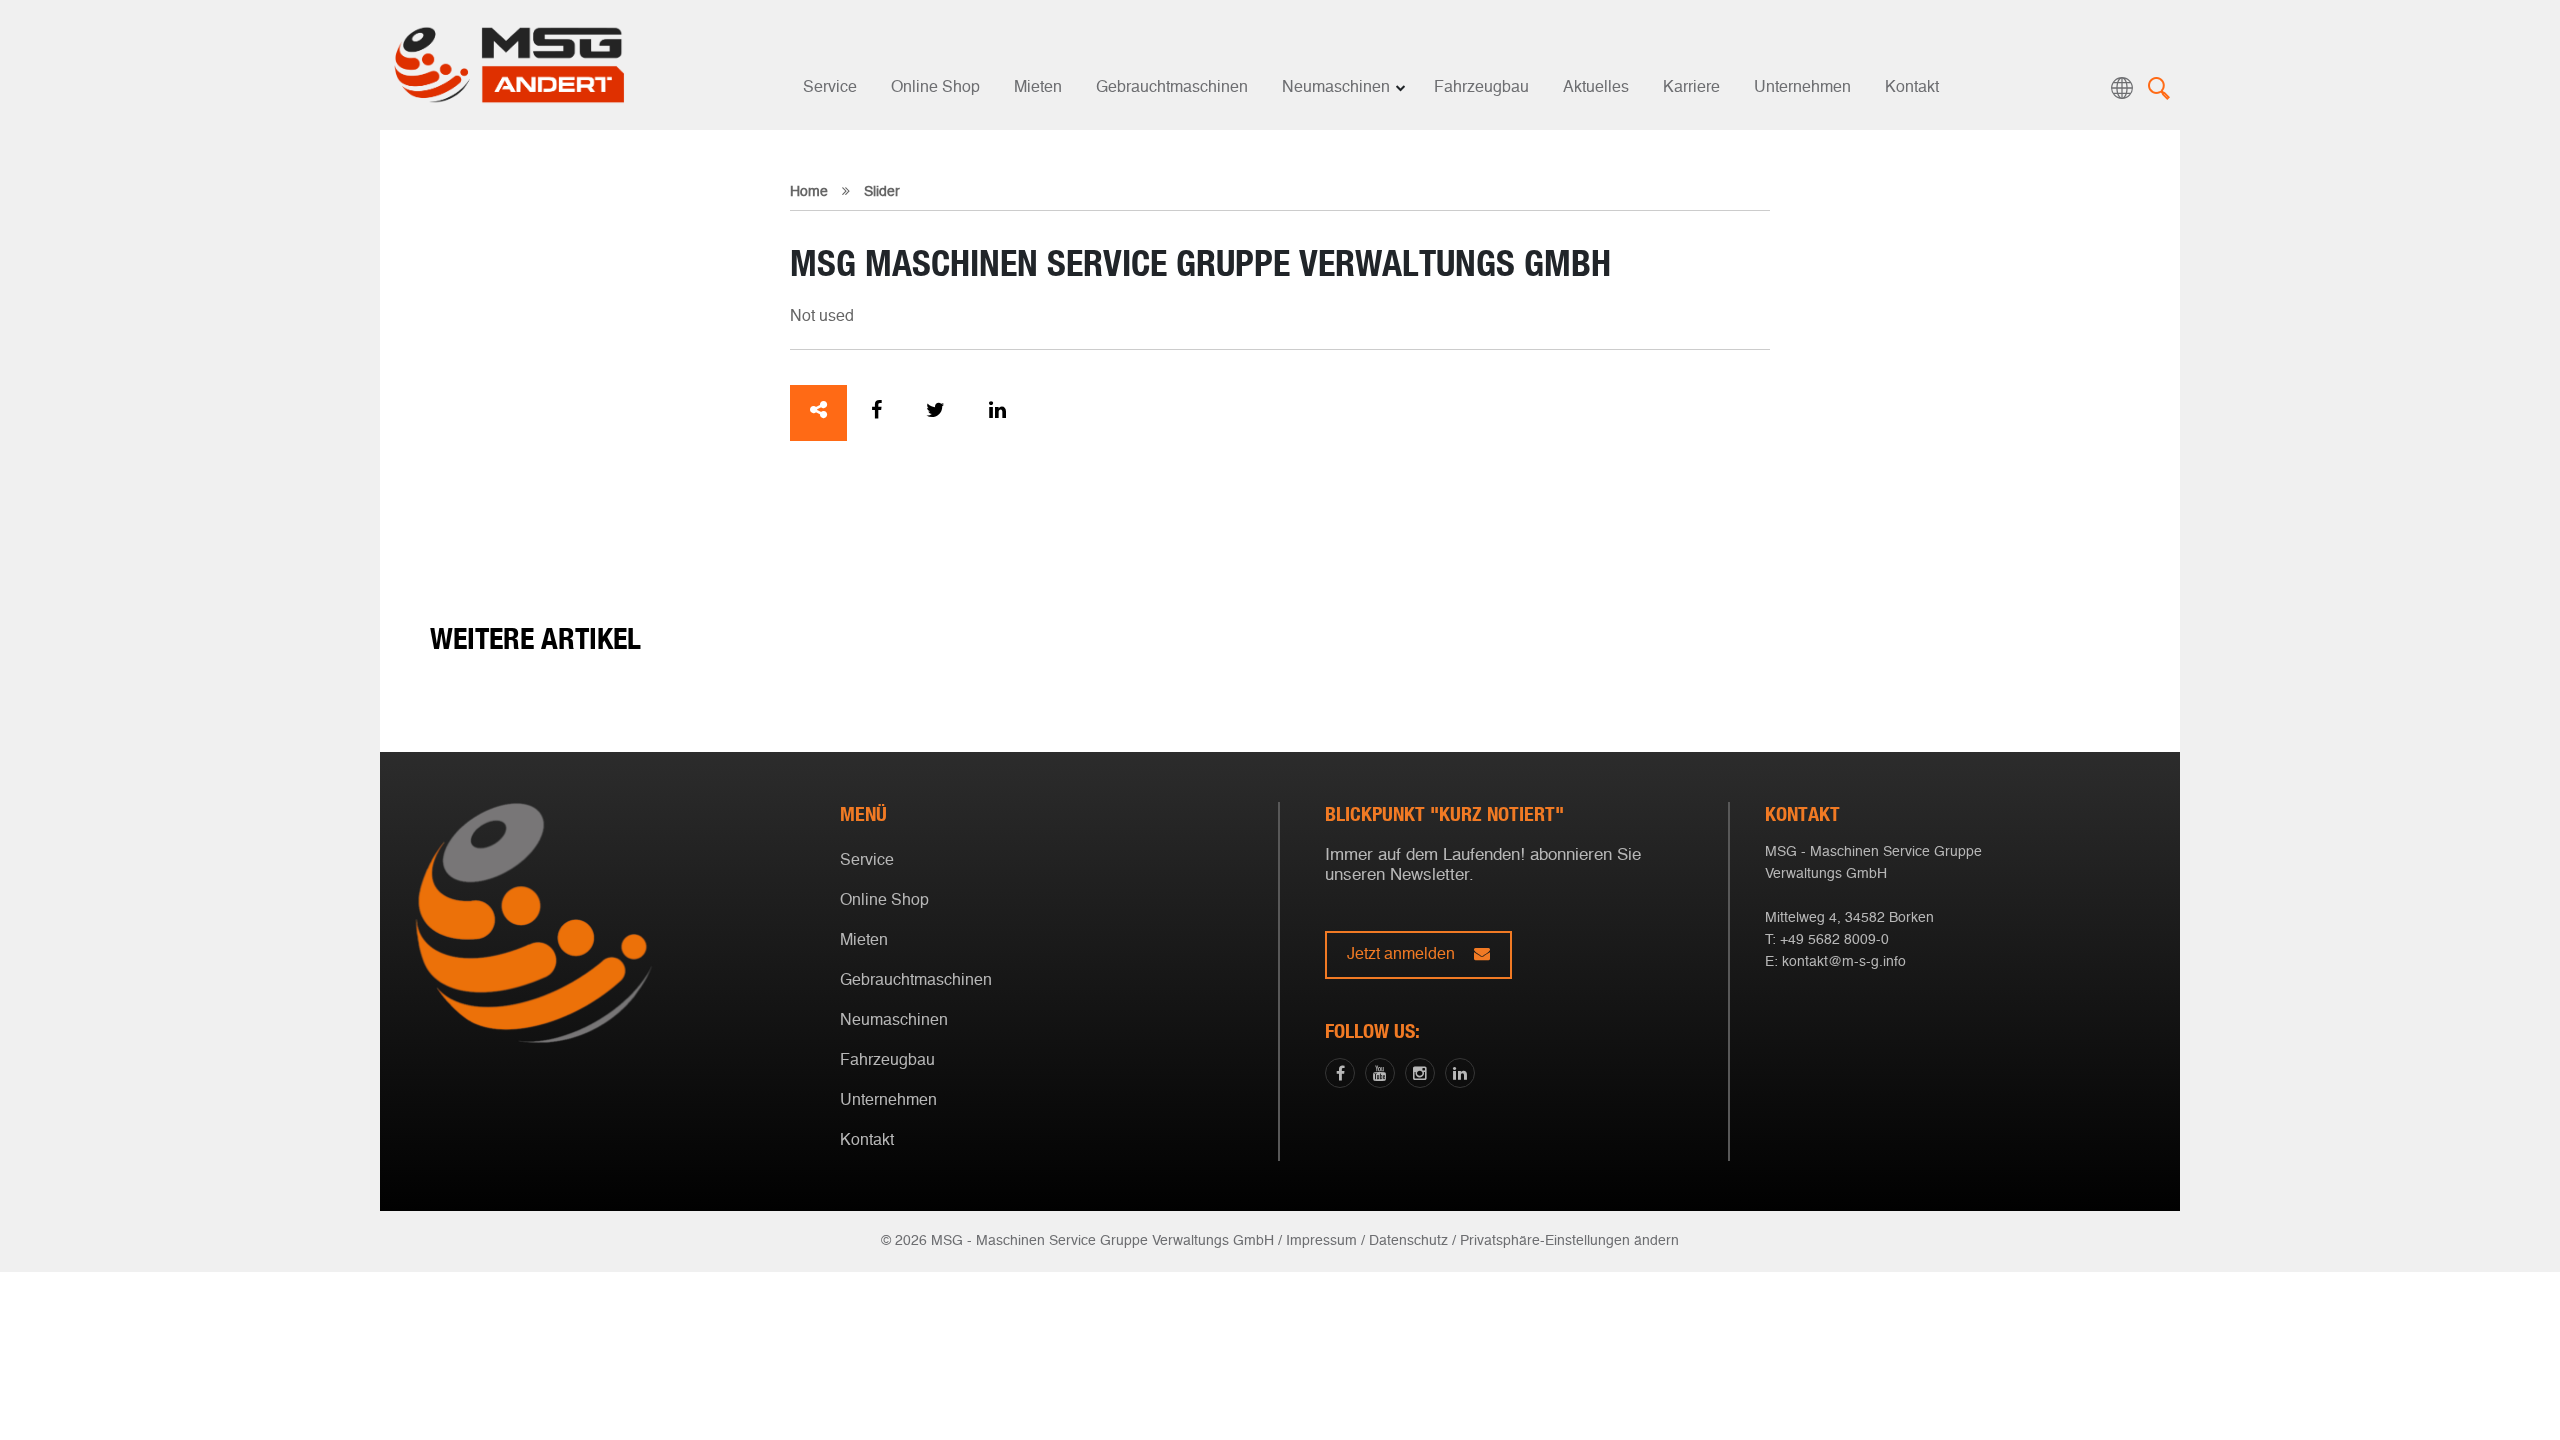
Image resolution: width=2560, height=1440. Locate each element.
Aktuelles (1596, 88)
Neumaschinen (1336, 88)
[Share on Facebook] (876, 413)
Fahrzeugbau (1481, 88)
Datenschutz (1408, 1241)
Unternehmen (1802, 88)
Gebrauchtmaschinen (1172, 88)
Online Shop (935, 88)
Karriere (1691, 88)
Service (830, 88)
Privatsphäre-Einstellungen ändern (1569, 1241)
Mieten (1038, 88)
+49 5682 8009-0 (1834, 940)
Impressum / (1325, 1241)
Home (809, 192)
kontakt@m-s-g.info (1844, 962)
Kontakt (1912, 88)
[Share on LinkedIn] (997, 413)
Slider (882, 192)
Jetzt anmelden (1403, 955)
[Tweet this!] (935, 413)
